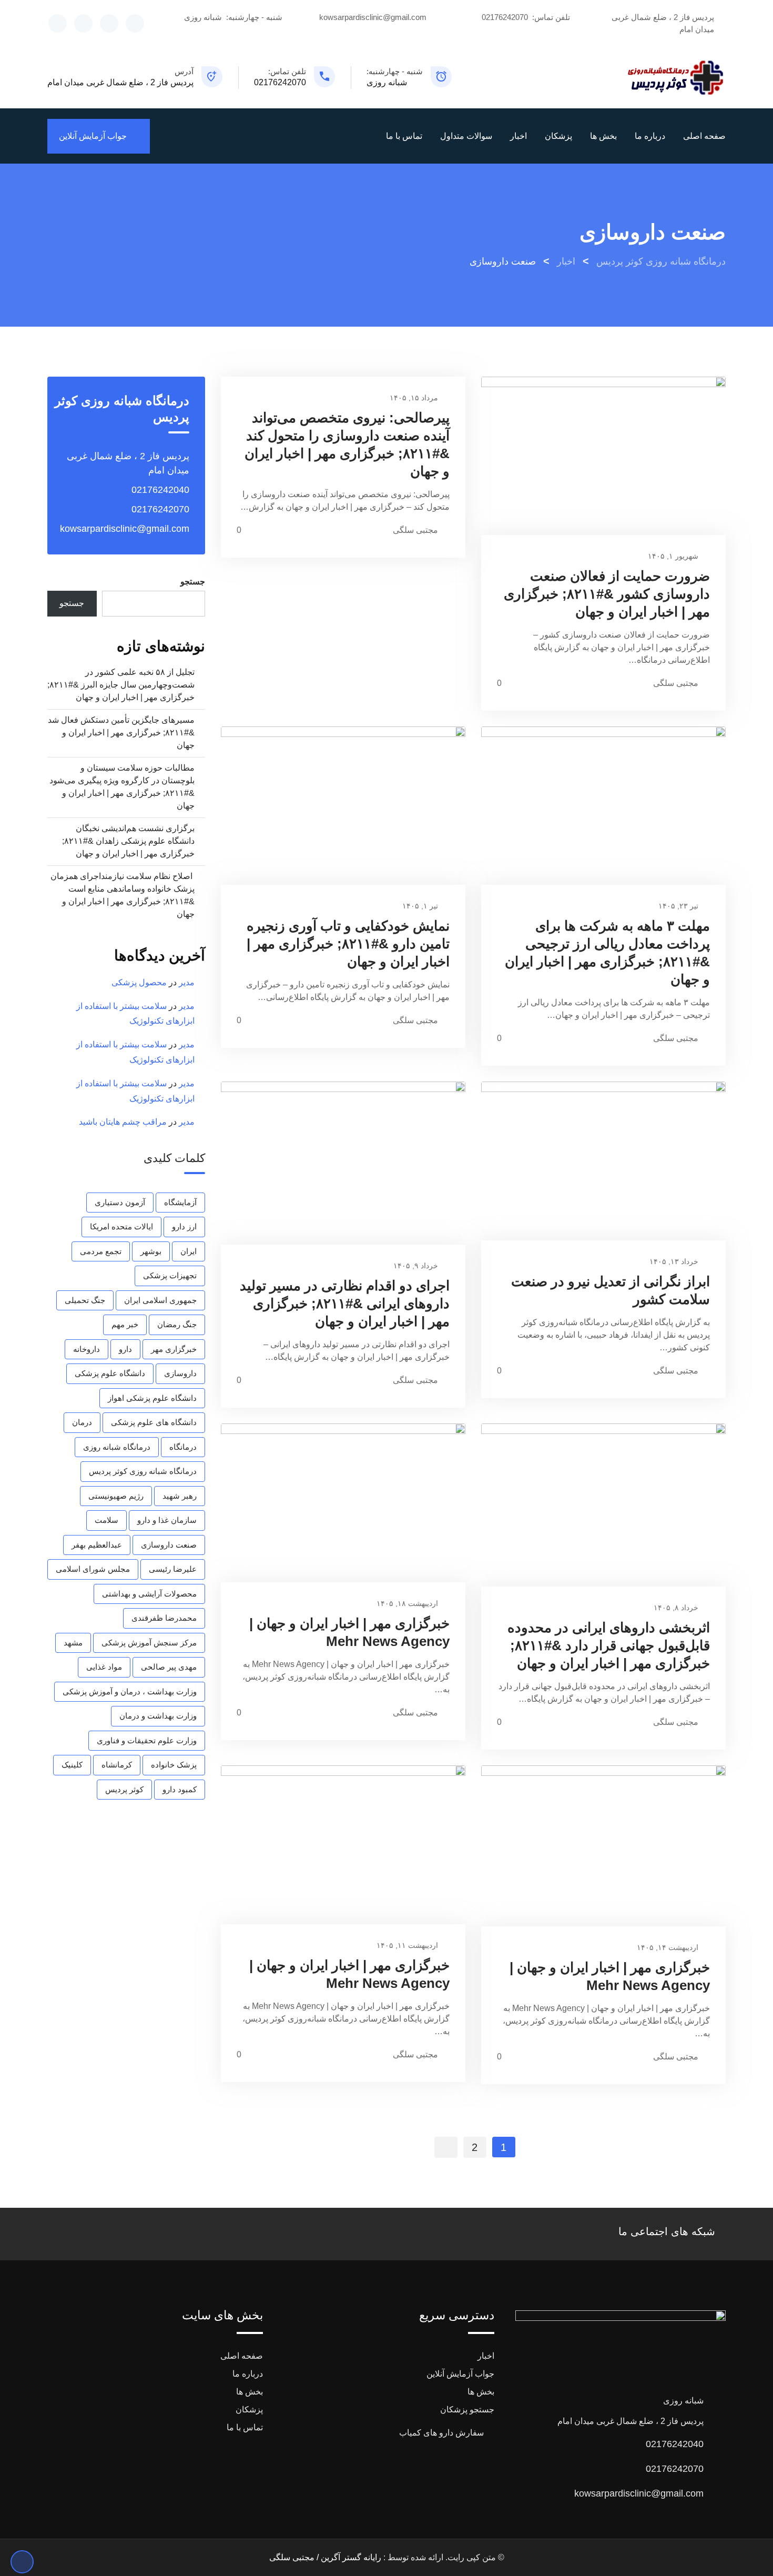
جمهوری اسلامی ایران (160, 1300)
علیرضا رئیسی (173, 1569)
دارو (125, 1349)
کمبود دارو (180, 1789)
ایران (189, 1251)
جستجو (193, 582)
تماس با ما (404, 136)
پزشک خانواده (174, 1765)
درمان (82, 1422)
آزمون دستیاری (120, 1202)
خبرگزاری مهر (174, 1349)
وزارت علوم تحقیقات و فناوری (147, 1740)
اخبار (518, 136)
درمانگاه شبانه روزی (117, 1447)
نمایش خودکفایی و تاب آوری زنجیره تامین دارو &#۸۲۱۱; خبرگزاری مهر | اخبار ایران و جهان (348, 944)
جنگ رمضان (177, 1324)
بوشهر (151, 1251)
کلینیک (72, 1765)
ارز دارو (184, 1226)
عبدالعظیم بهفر (97, 1545)
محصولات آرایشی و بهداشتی (149, 1594)
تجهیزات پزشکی (170, 1275)
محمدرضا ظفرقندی (164, 1618)
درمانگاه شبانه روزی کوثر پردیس (143, 1471)
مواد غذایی (104, 1667)
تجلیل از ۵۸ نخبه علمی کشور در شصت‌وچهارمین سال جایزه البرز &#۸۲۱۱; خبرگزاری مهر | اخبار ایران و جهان (121, 685)
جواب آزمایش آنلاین (93, 136)
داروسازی (180, 1373)
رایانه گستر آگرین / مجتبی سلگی (325, 2557)
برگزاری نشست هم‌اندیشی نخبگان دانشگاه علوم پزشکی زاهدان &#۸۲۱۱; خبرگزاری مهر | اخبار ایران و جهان (128, 841)
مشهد (73, 1643)
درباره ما (650, 136)
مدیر (187, 982)
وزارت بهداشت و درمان (158, 1716)
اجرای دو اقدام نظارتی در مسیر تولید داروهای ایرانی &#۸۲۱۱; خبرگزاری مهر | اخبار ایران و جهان (345, 1304)
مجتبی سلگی (676, 683)
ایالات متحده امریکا (121, 1226)
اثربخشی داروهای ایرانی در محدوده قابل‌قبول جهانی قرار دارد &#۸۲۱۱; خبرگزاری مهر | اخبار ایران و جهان (609, 1645)
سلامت (106, 1520)
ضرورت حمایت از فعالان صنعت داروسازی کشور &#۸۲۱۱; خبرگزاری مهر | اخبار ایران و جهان (607, 594)
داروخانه (87, 1349)
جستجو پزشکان (467, 2410)
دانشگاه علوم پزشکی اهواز (152, 1398)
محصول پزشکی (139, 982)
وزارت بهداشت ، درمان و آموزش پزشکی (130, 1691)
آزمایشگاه (180, 1202)
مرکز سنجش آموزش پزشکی (149, 1643)
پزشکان (558, 136)
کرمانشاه (117, 1765)
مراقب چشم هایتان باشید (123, 1122)
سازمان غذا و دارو (167, 1520)
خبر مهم (125, 1324)
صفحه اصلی (704, 136)
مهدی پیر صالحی (169, 1667)
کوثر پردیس (124, 1789)
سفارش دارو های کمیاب (441, 2433)
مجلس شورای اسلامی (93, 1569)
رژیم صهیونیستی (116, 1496)
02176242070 (505, 17)
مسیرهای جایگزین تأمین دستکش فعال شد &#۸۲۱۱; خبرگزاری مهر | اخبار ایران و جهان (121, 733)
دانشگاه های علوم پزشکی (154, 1422)
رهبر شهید (180, 1496)
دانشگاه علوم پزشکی (110, 1373)
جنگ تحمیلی (85, 1300)
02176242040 (160, 490)
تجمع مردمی (101, 1251)
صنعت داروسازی (169, 1545)
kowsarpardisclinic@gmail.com (373, 17)
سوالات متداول (466, 136)
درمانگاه (183, 1447)
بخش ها (603, 136)
